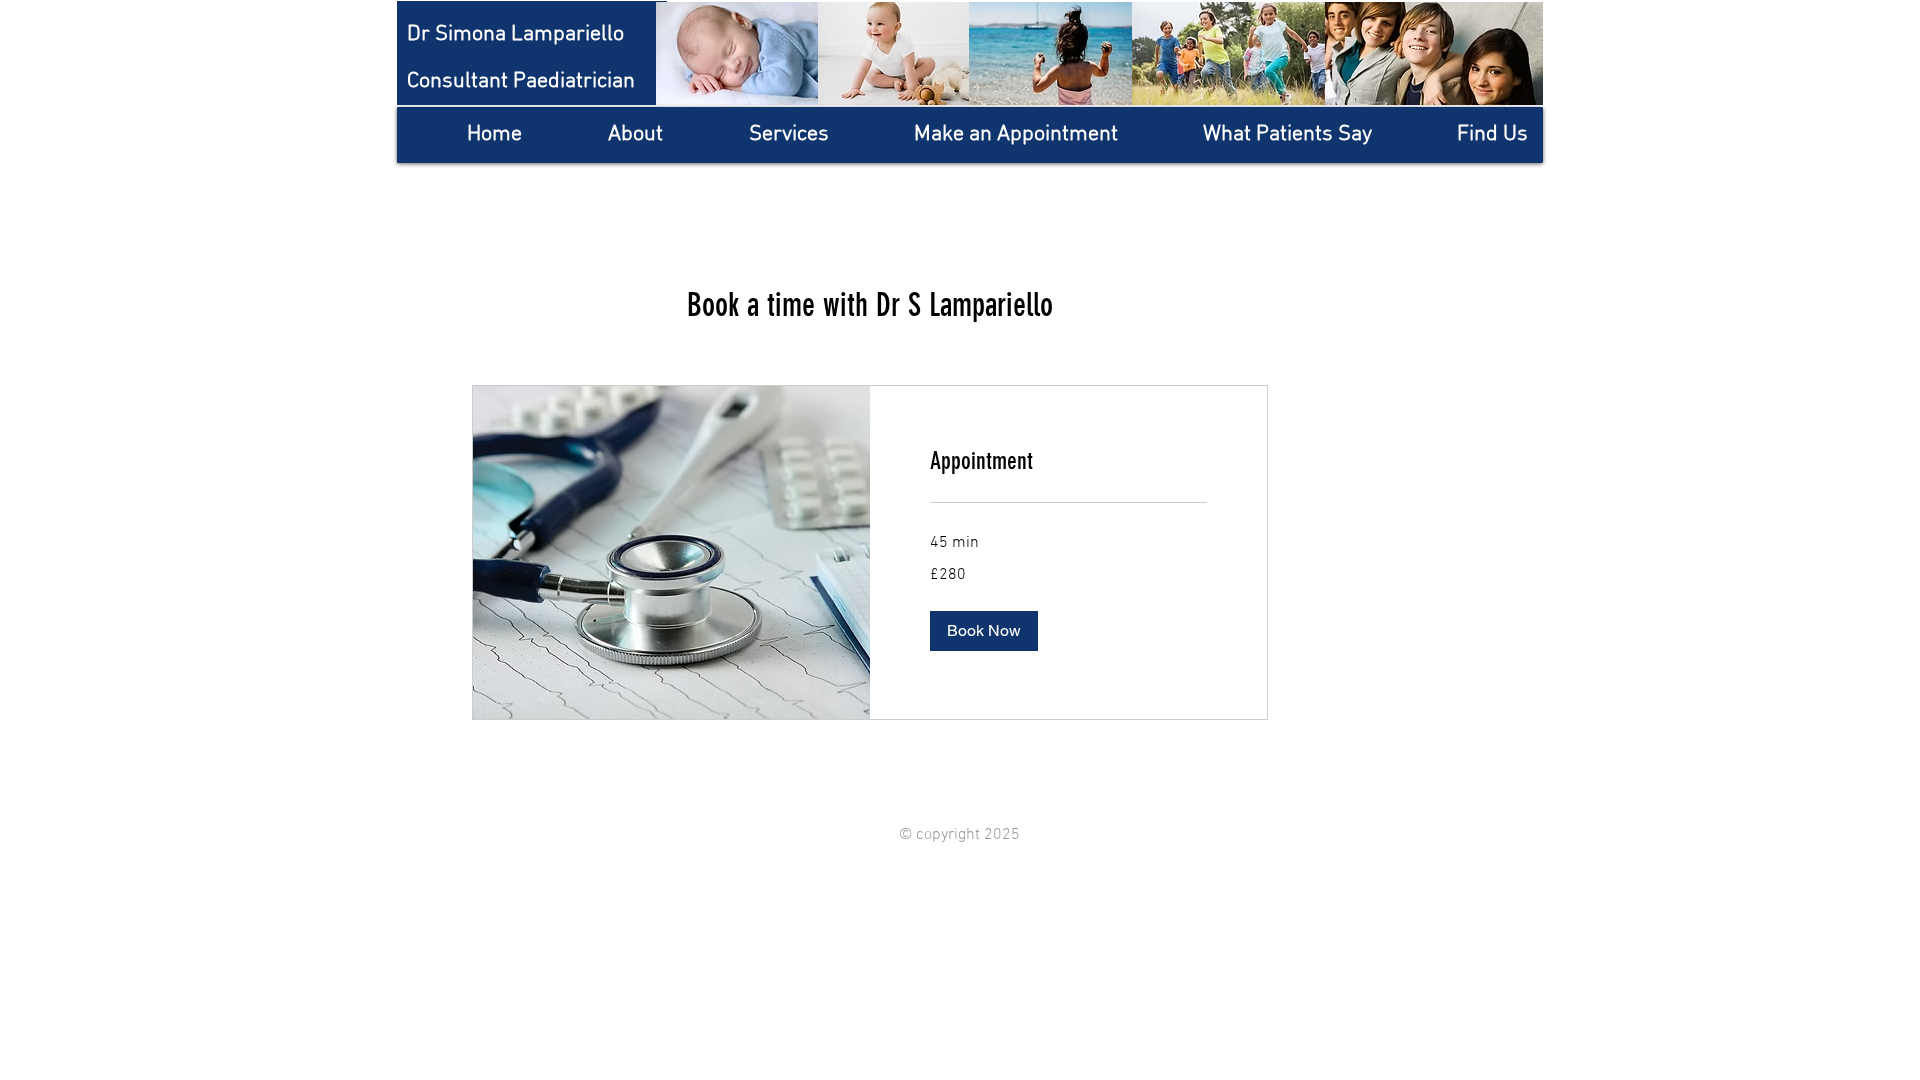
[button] (984, 631)
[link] (1068, 462)
